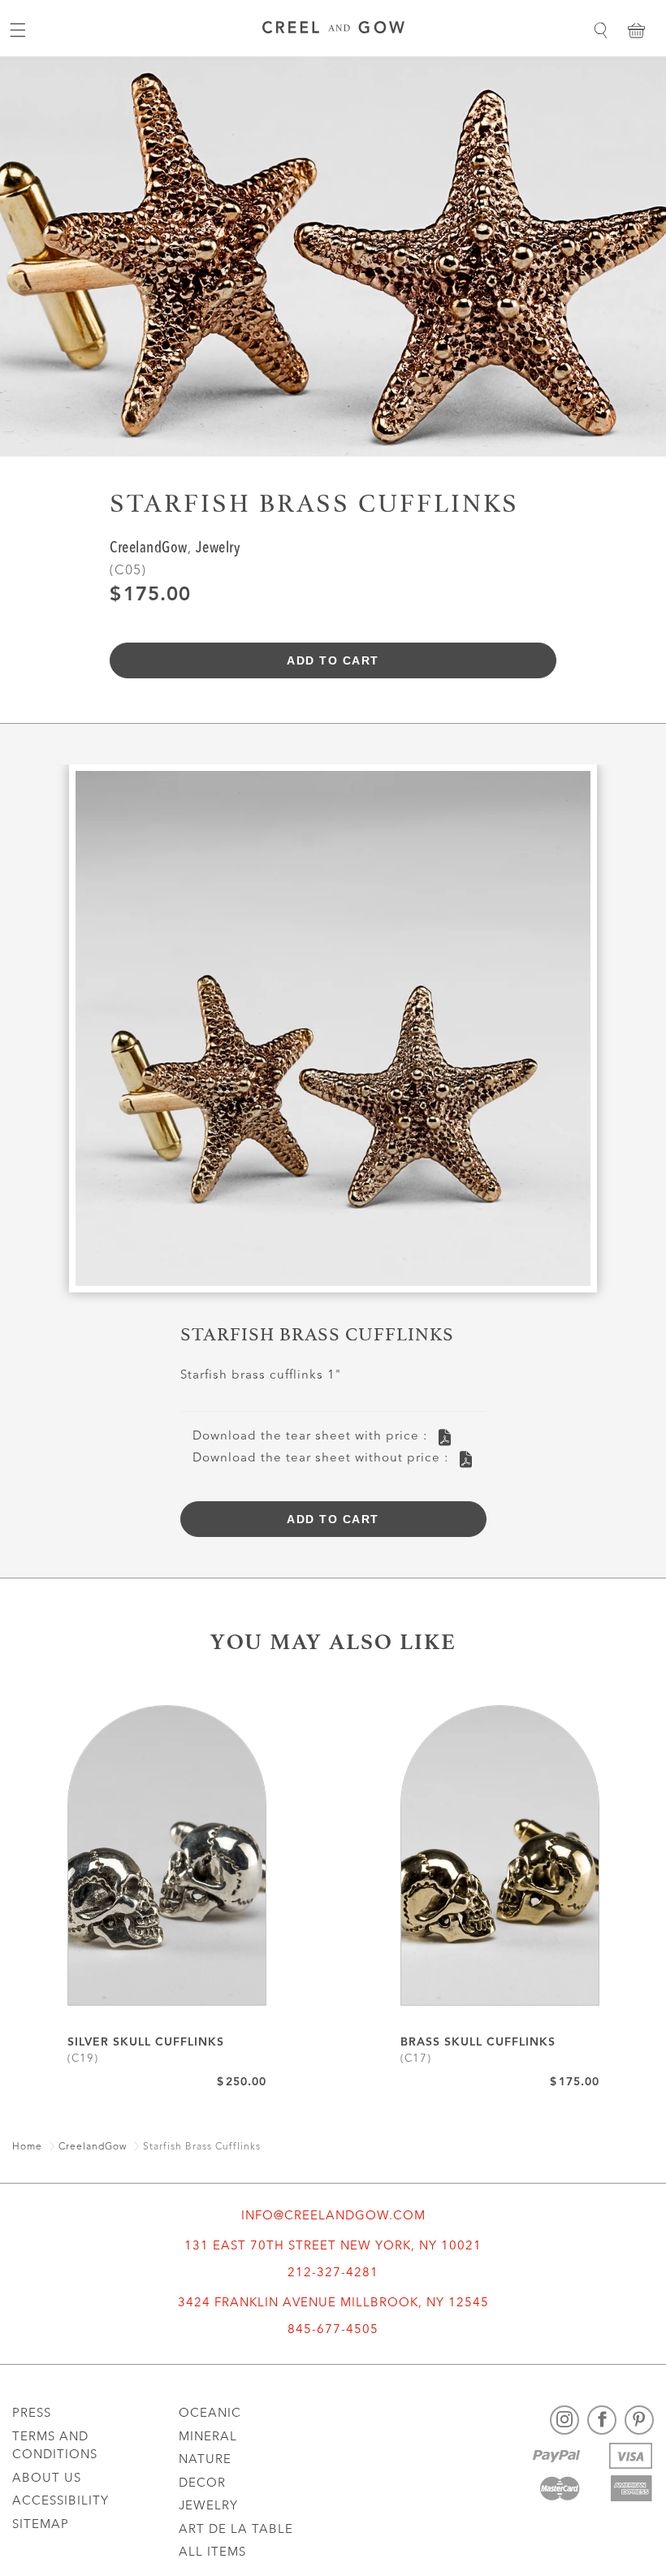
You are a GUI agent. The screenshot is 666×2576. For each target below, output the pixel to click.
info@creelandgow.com (333, 2217)
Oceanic (210, 2414)
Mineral (208, 2437)
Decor (202, 2484)
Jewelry (218, 549)
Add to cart (333, 660)
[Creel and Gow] (333, 30)
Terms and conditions (55, 2447)
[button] (600, 30)
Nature (205, 2460)
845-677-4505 (333, 2330)
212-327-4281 (333, 2273)
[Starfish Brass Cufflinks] (333, 1035)
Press (32, 2414)
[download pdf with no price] (466, 1459)
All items (212, 2553)
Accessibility (61, 2502)
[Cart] (636, 30)
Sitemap (41, 2525)
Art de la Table (236, 2530)
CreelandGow (149, 549)
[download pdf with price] (445, 1437)
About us (47, 2479)
